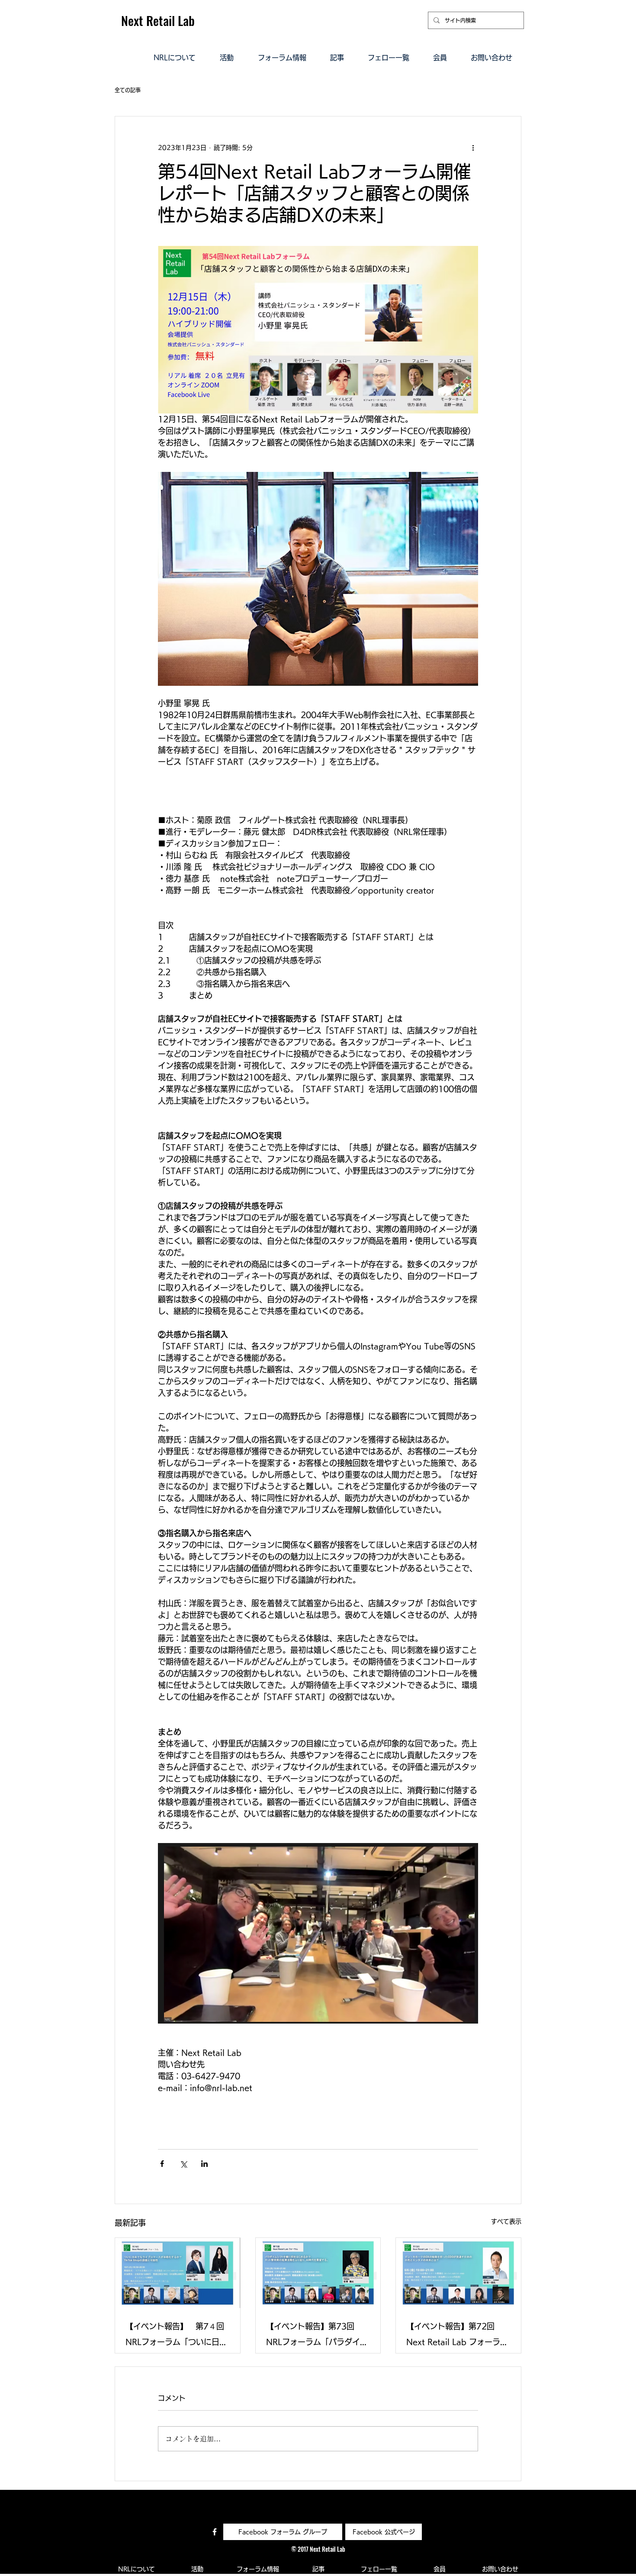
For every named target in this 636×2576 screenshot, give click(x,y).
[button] (175, 57)
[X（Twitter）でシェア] (183, 2164)
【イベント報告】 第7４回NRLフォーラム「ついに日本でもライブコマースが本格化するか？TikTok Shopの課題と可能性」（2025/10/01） (177, 2336)
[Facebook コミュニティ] (215, 2532)
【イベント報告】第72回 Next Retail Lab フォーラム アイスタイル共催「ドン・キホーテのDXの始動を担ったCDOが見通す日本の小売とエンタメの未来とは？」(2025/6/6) (458, 2336)
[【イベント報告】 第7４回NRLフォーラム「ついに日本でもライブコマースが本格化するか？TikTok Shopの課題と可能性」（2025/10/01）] (178, 2273)
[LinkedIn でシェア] (204, 2164)
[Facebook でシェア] (162, 2164)
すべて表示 (506, 2221)
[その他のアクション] (473, 148)
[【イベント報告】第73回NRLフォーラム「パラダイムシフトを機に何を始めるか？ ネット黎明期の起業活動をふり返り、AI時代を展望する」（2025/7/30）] (318, 2273)
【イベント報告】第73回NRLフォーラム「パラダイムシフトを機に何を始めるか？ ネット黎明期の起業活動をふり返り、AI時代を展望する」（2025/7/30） (318, 2336)
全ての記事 (128, 90)
